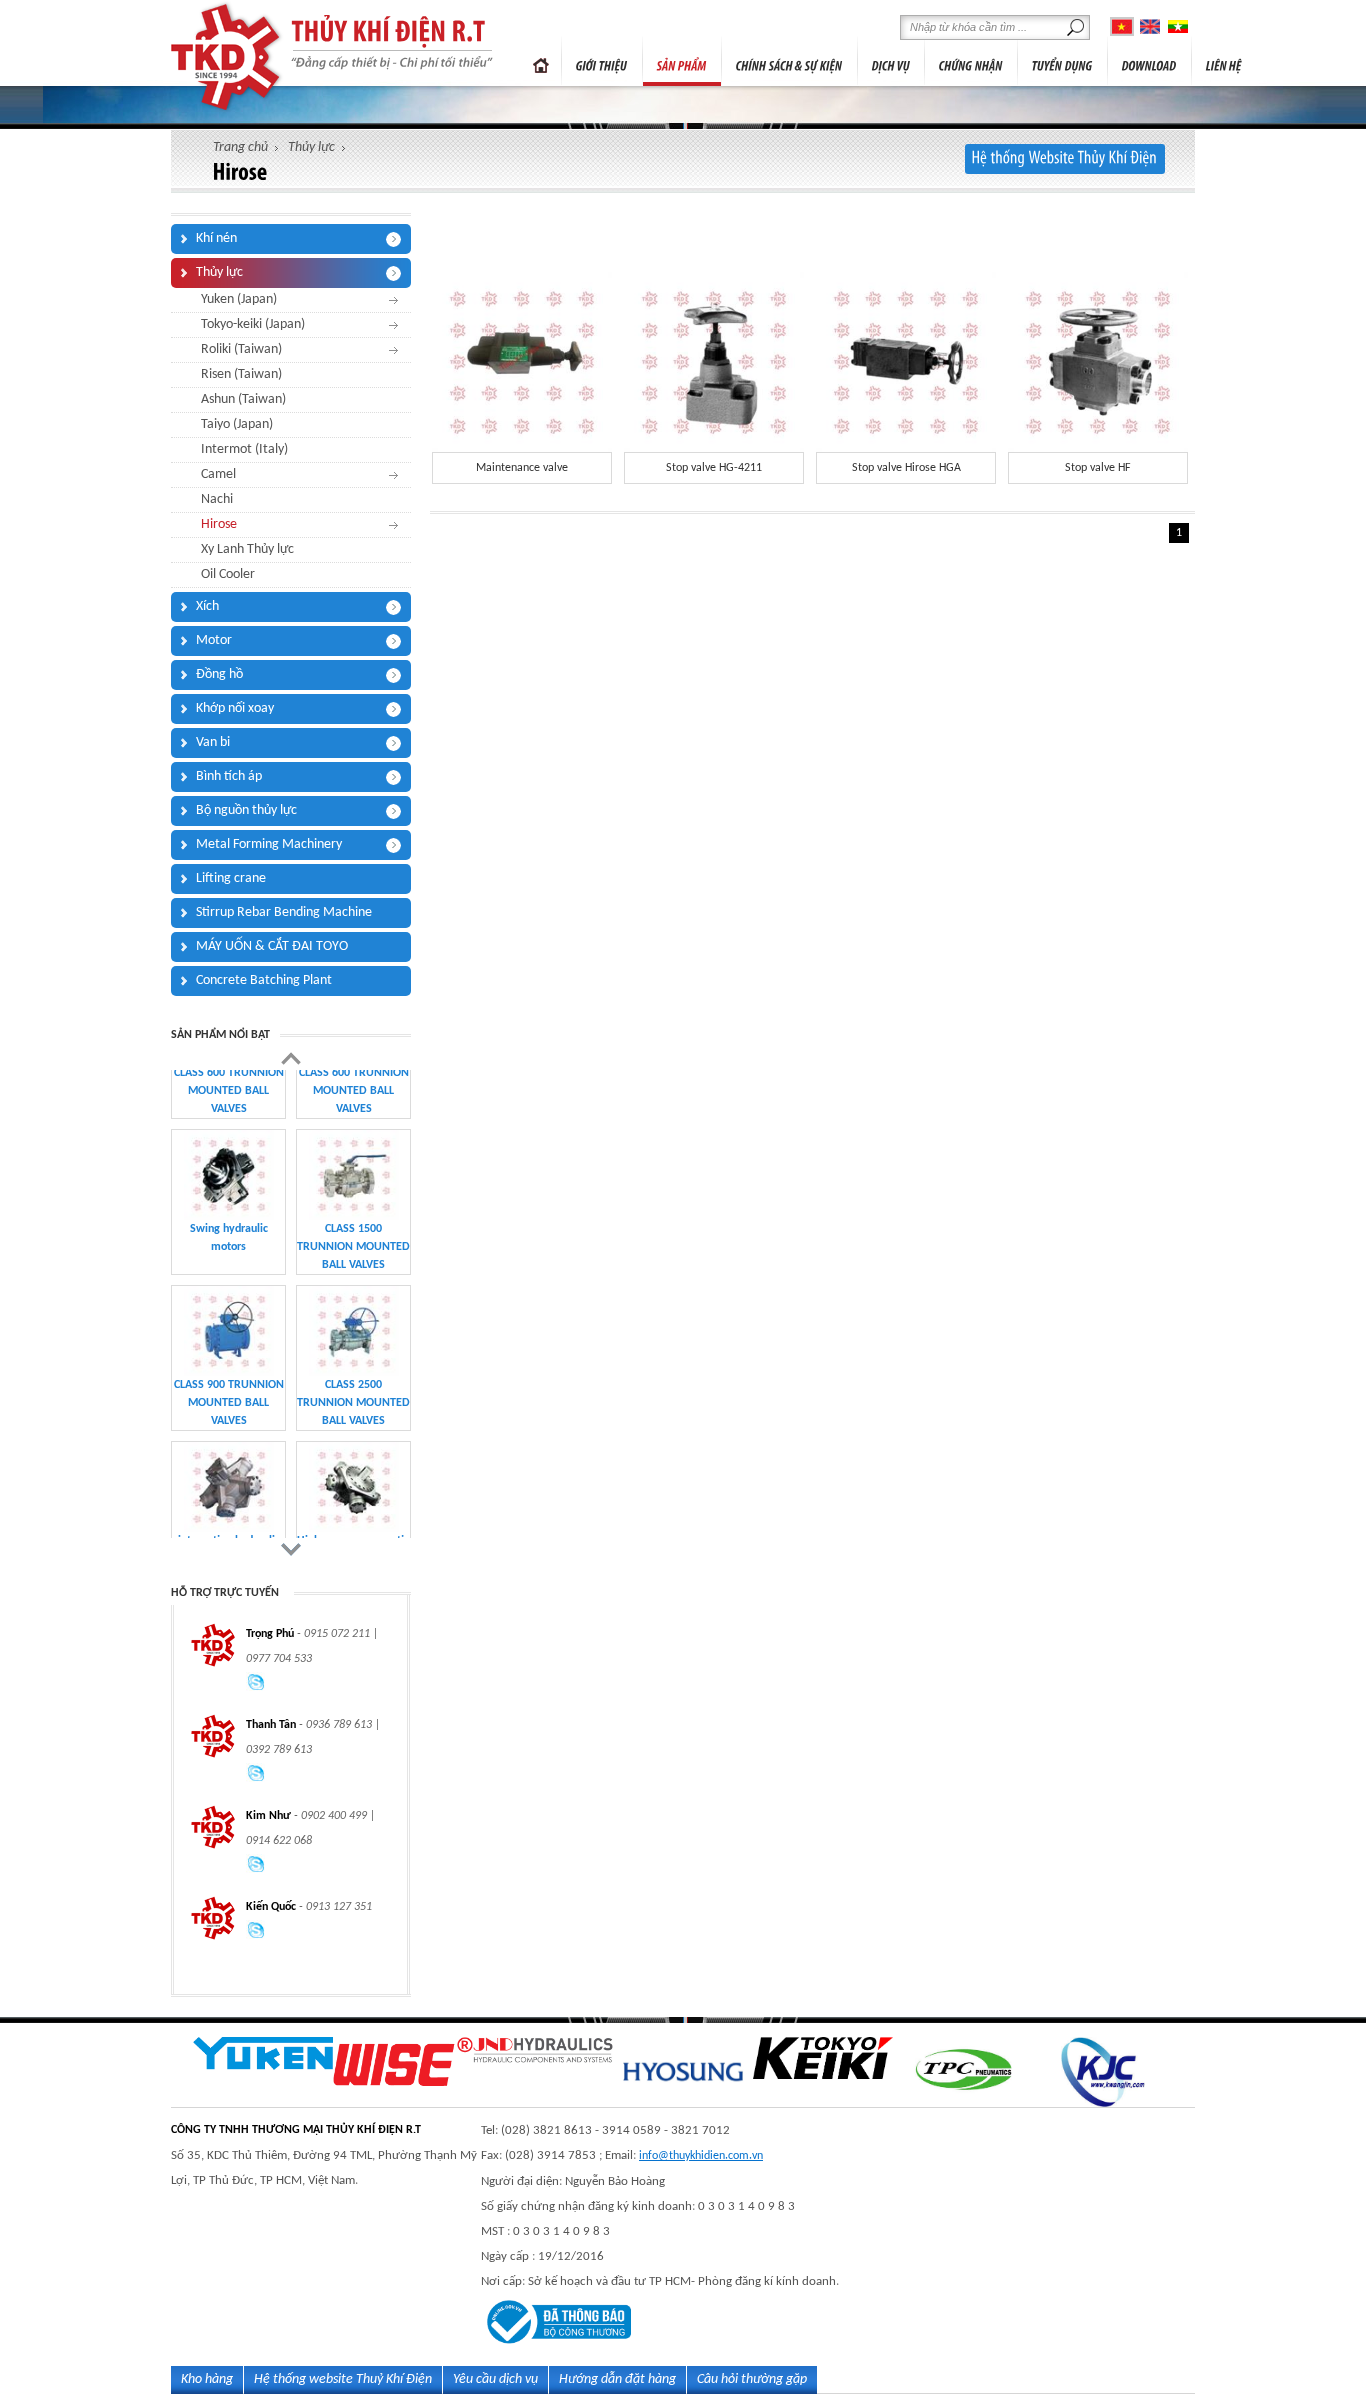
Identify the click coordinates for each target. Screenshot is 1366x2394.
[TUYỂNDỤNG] (1062, 61)
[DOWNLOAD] (1149, 61)
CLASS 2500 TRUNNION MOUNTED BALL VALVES (353, 1193)
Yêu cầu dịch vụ (495, 2379)
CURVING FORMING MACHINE (354, 1496)
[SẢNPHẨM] (682, 61)
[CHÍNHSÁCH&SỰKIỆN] (789, 61)
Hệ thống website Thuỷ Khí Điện (343, 2379)
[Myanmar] (1178, 26)
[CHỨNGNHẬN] (971, 61)
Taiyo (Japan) (237, 424)
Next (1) (291, 1549)
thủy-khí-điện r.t (227, 57)
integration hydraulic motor (229, 1340)
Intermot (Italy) (244, 449)
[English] (1150, 26)
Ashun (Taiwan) (243, 399)
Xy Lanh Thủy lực (247, 549)
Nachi (217, 499)
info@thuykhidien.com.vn (701, 2156)
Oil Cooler (228, 574)
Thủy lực (311, 147)
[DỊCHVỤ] (891, 61)
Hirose (219, 524)
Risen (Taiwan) (241, 374)
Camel (218, 474)
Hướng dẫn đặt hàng (617, 2379)
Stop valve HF (1098, 468)
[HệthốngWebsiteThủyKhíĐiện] (1065, 159)
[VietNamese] (1122, 26)
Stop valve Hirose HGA (906, 468)
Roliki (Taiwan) (241, 349)
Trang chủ (541, 61)
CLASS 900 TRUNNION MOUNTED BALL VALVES (229, 1193)
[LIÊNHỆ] (1224, 61)
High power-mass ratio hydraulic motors (353, 1340)
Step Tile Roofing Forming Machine (229, 1496)
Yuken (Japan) (239, 299)
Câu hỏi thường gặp (752, 2379)
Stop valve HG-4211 (714, 468)
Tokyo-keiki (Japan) (253, 324)
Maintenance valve (522, 468)
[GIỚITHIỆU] (602, 61)
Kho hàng (207, 2379)
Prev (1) (291, 1058)
